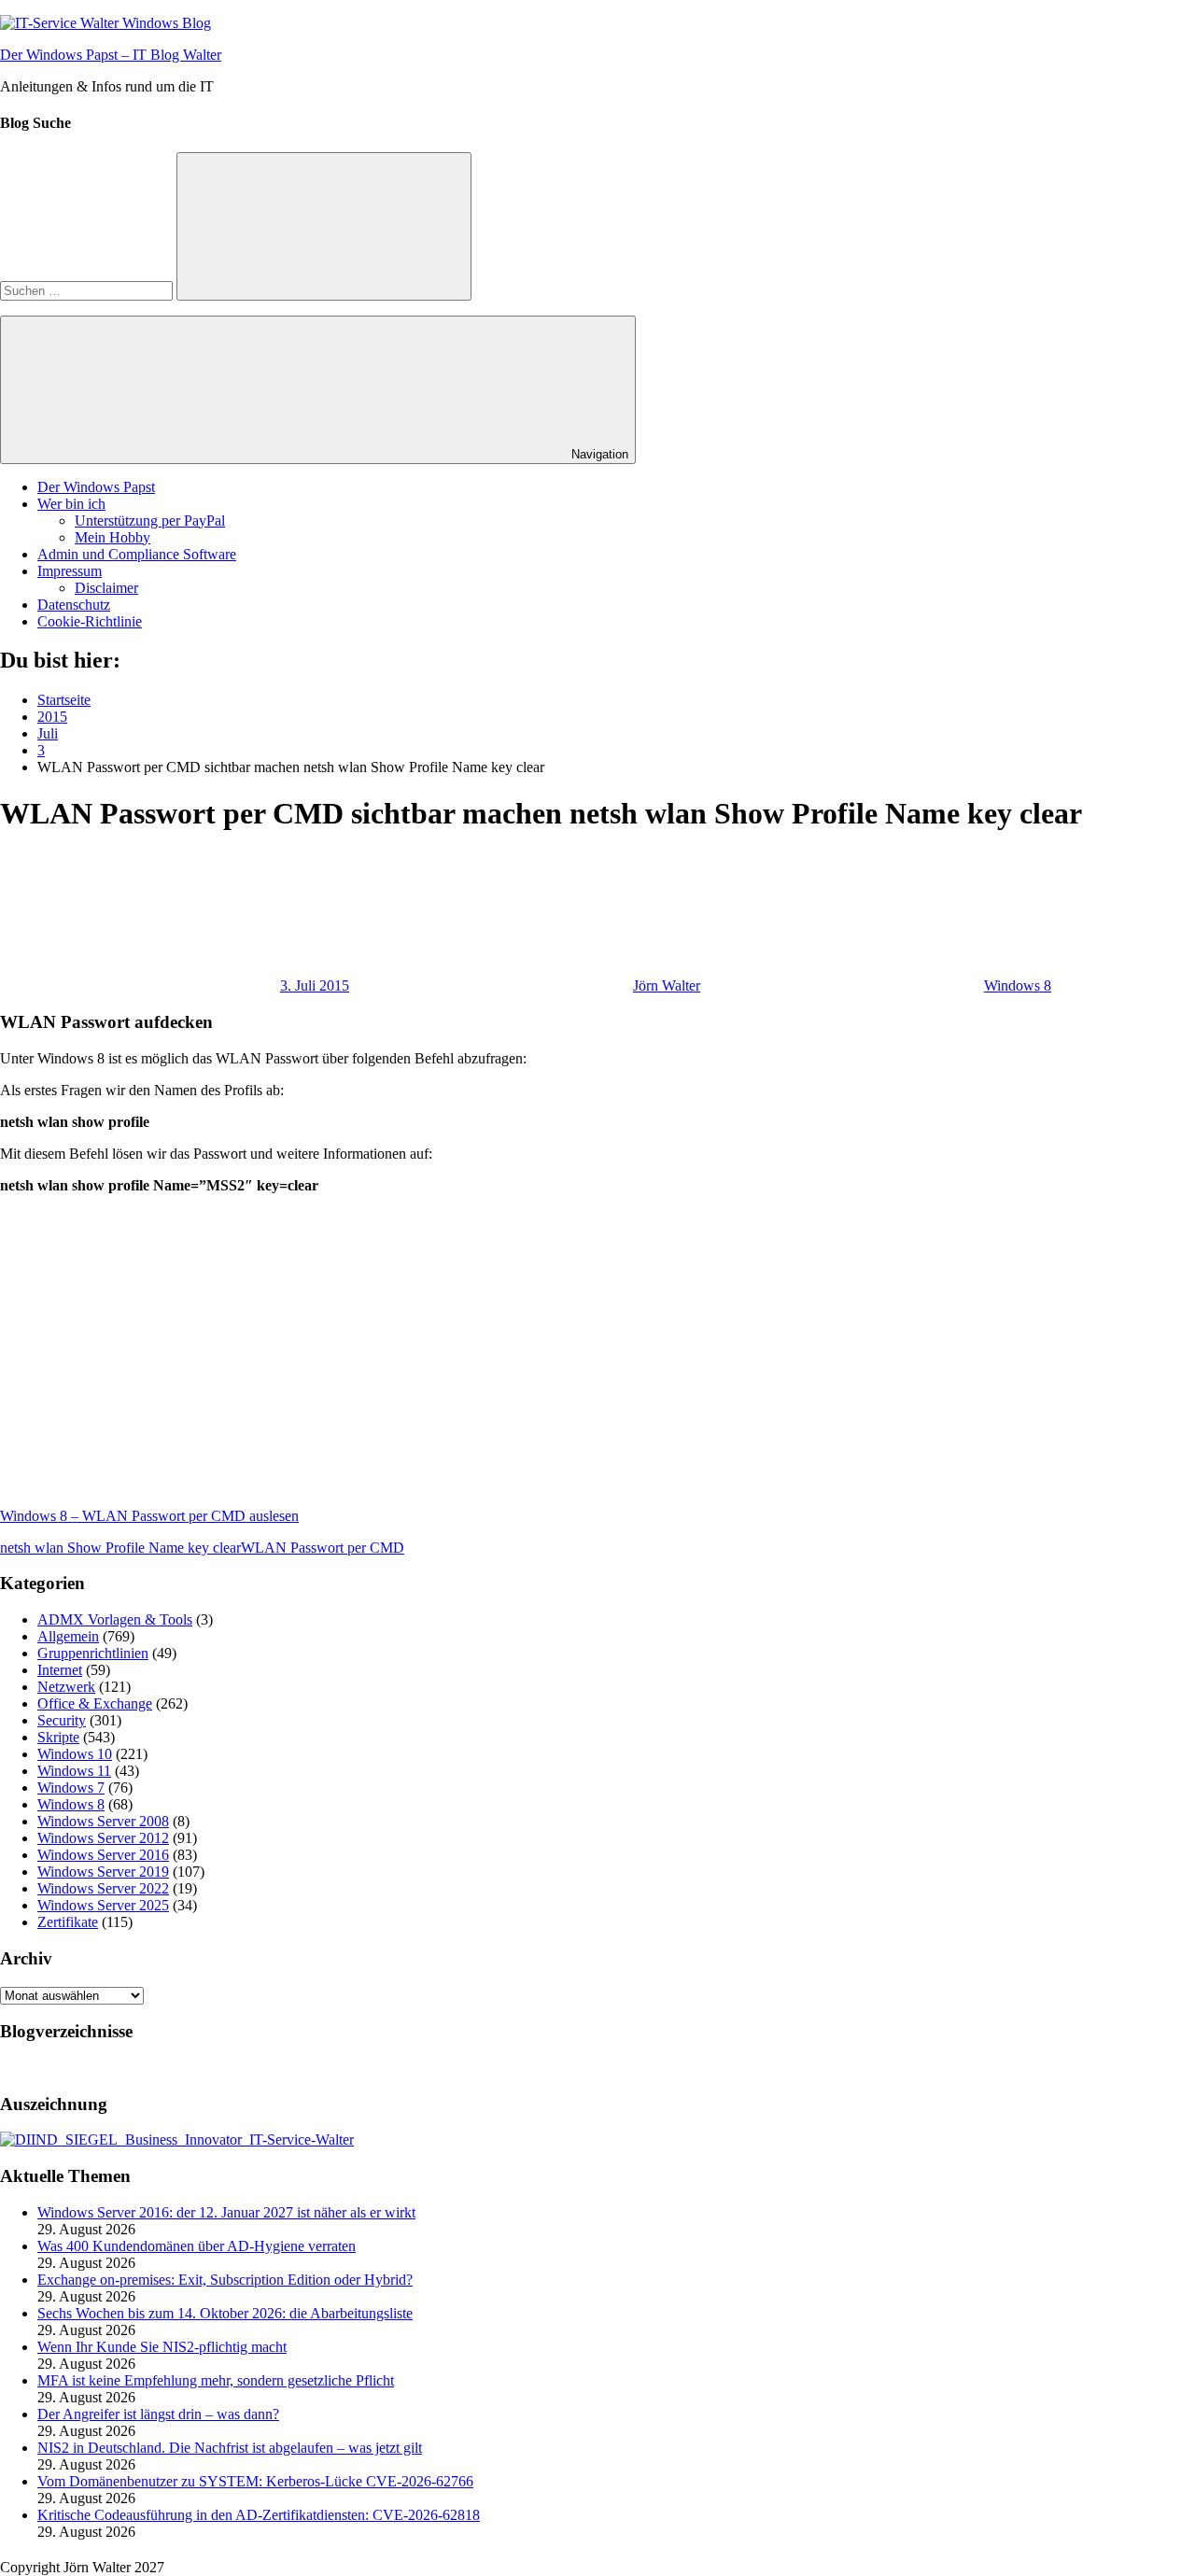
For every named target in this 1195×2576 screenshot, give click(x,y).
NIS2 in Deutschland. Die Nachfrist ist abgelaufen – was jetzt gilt (230, 2448)
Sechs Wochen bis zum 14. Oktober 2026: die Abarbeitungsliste (225, 2313)
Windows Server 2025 (103, 1905)
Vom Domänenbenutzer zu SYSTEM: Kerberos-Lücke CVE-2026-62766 (255, 2481)
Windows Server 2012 (103, 1838)
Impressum (70, 571)
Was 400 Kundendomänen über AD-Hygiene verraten (197, 2246)
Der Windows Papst (96, 487)
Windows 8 (1018, 985)
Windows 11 (74, 1771)
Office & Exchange (95, 1703)
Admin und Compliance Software (137, 554)
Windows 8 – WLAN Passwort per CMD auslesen (149, 1516)
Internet (60, 1670)
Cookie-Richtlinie (90, 621)
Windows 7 (71, 1788)
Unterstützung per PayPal (150, 521)
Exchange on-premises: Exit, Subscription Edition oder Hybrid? (225, 2280)
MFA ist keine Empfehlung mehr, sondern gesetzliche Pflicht (216, 2380)
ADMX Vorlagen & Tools (115, 1619)
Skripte (58, 1737)
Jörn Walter (667, 985)
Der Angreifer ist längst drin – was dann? (158, 2414)
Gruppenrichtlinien (93, 1653)
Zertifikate (68, 1922)
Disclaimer (106, 588)
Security (62, 1720)
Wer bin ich (71, 504)
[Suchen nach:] (88, 290)
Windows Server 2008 (103, 1821)
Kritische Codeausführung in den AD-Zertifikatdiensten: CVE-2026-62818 (259, 2515)
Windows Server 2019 (103, 1872)
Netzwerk (66, 1687)
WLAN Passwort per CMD (323, 1548)
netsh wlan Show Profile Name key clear (120, 1548)
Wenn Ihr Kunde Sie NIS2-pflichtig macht (162, 2347)
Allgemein (68, 1636)
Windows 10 (75, 1754)
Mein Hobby (112, 537)
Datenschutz (74, 605)
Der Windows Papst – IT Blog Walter (111, 55)
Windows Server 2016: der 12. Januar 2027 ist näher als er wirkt (226, 2212)
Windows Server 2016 (103, 1855)
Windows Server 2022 (103, 1888)
